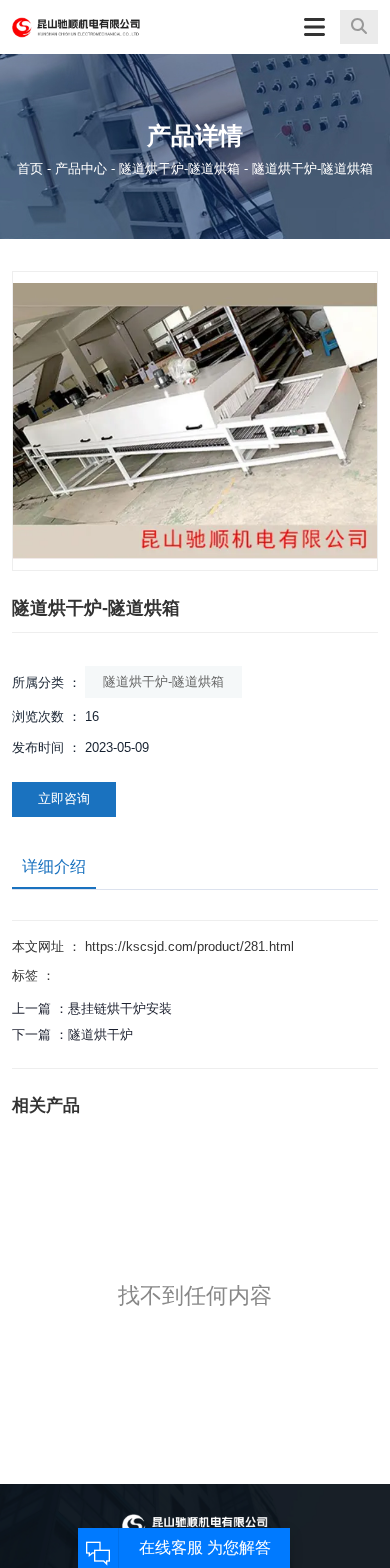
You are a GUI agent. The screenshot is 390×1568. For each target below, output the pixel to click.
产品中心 (81, 167)
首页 (32, 167)
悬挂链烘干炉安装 (120, 1008)
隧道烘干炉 (100, 1034)
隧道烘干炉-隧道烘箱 (179, 167)
